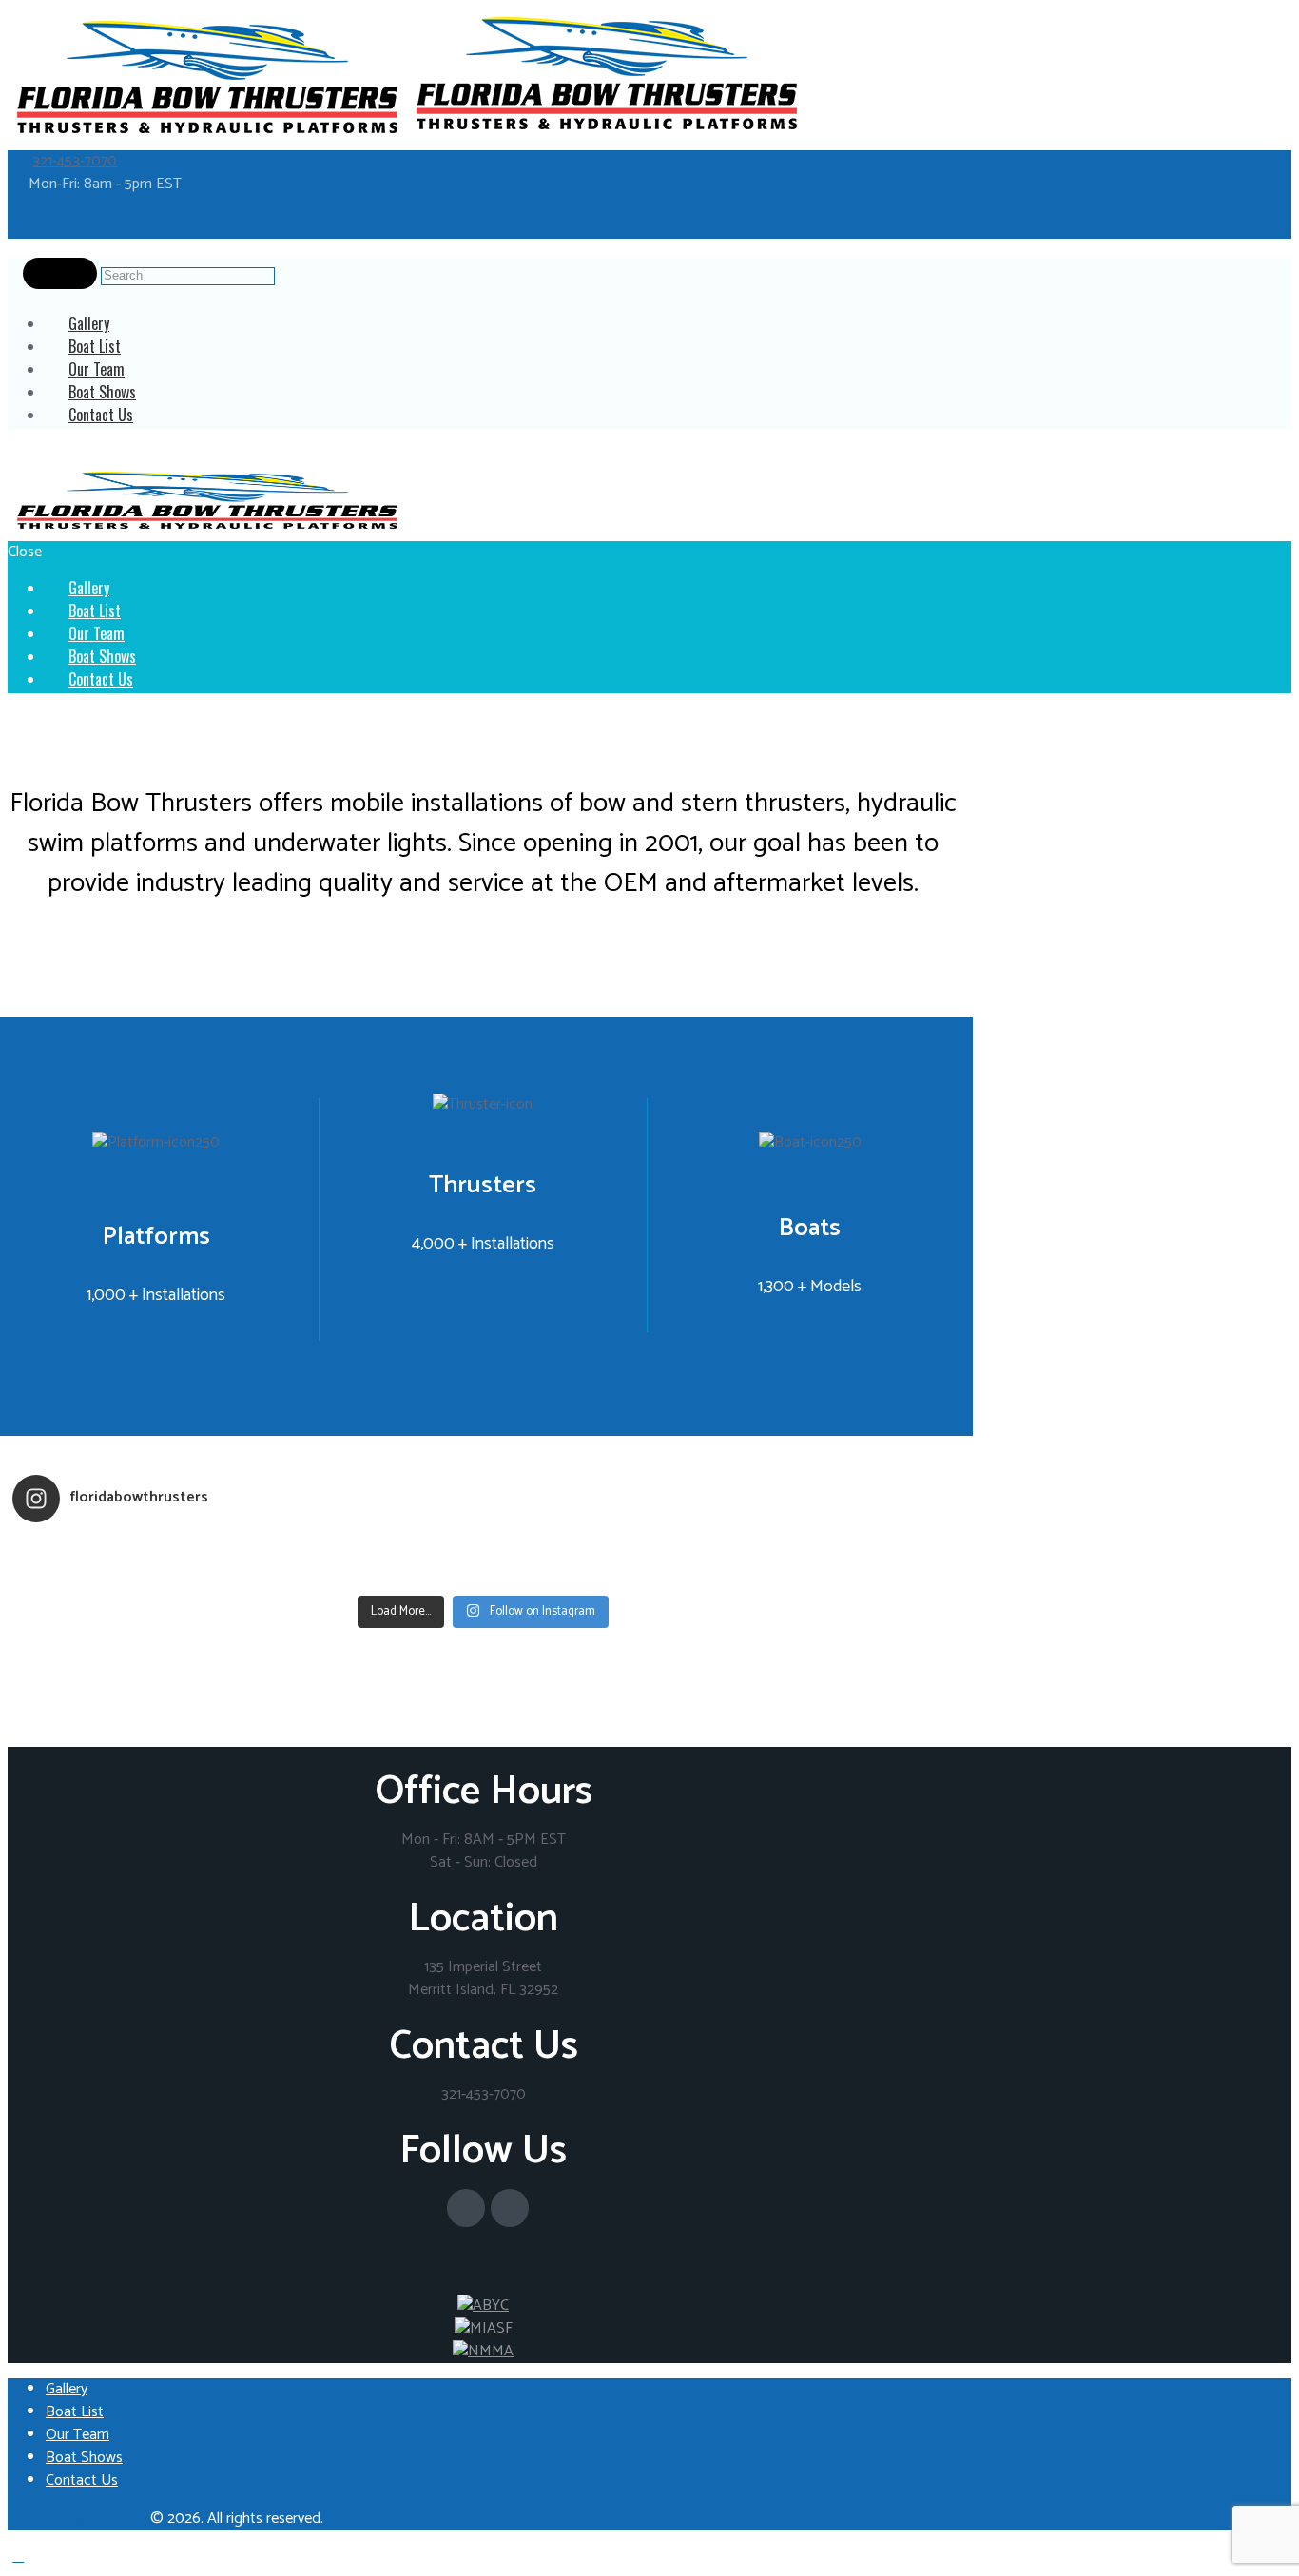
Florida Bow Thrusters (77, 2518)
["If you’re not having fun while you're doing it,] (837, 1574)
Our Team (78, 2435)
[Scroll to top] (18, 2557)
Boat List (75, 2412)
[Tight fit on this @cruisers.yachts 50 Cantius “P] (601, 1549)
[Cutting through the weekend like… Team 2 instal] (837, 1549)
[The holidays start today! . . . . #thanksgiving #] (366, 1549)
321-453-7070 (75, 161)
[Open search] (60, 274)
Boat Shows (84, 2458)
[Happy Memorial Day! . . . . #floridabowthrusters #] (366, 1574)
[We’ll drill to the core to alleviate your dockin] (130, 1574)
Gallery (67, 2389)
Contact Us (101, 415)
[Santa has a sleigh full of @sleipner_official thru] (130, 1549)
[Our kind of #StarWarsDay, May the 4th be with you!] (601, 1574)
